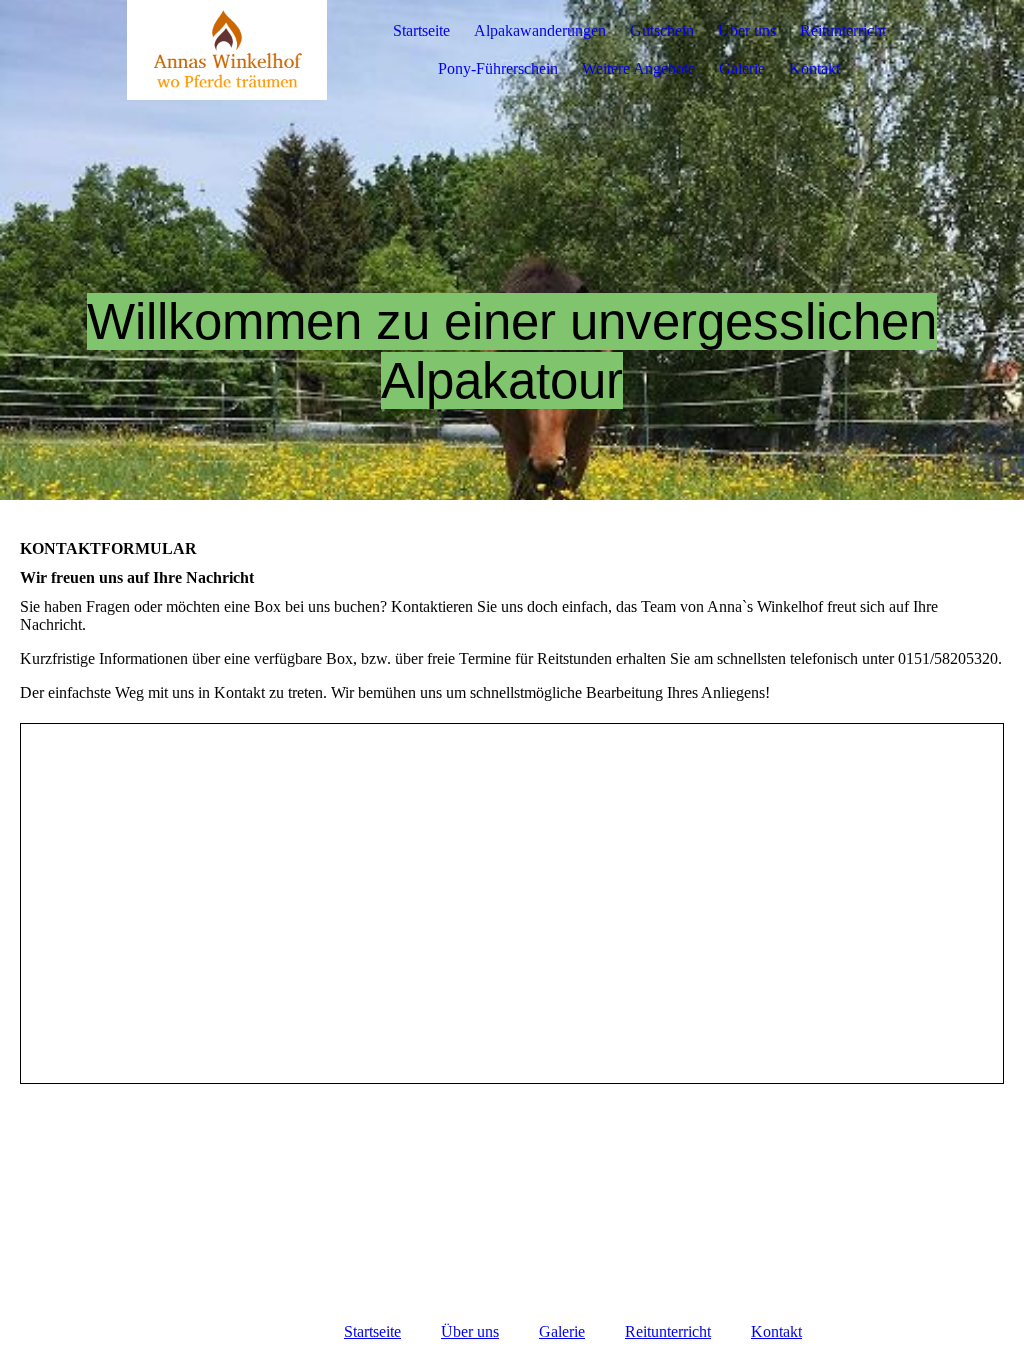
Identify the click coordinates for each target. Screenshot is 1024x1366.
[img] (227, 50)
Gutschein (662, 30)
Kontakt (814, 68)
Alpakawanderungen (540, 30)
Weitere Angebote (638, 68)
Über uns (747, 30)
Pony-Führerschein (498, 68)
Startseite (421, 30)
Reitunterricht (843, 30)
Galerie (742, 68)
